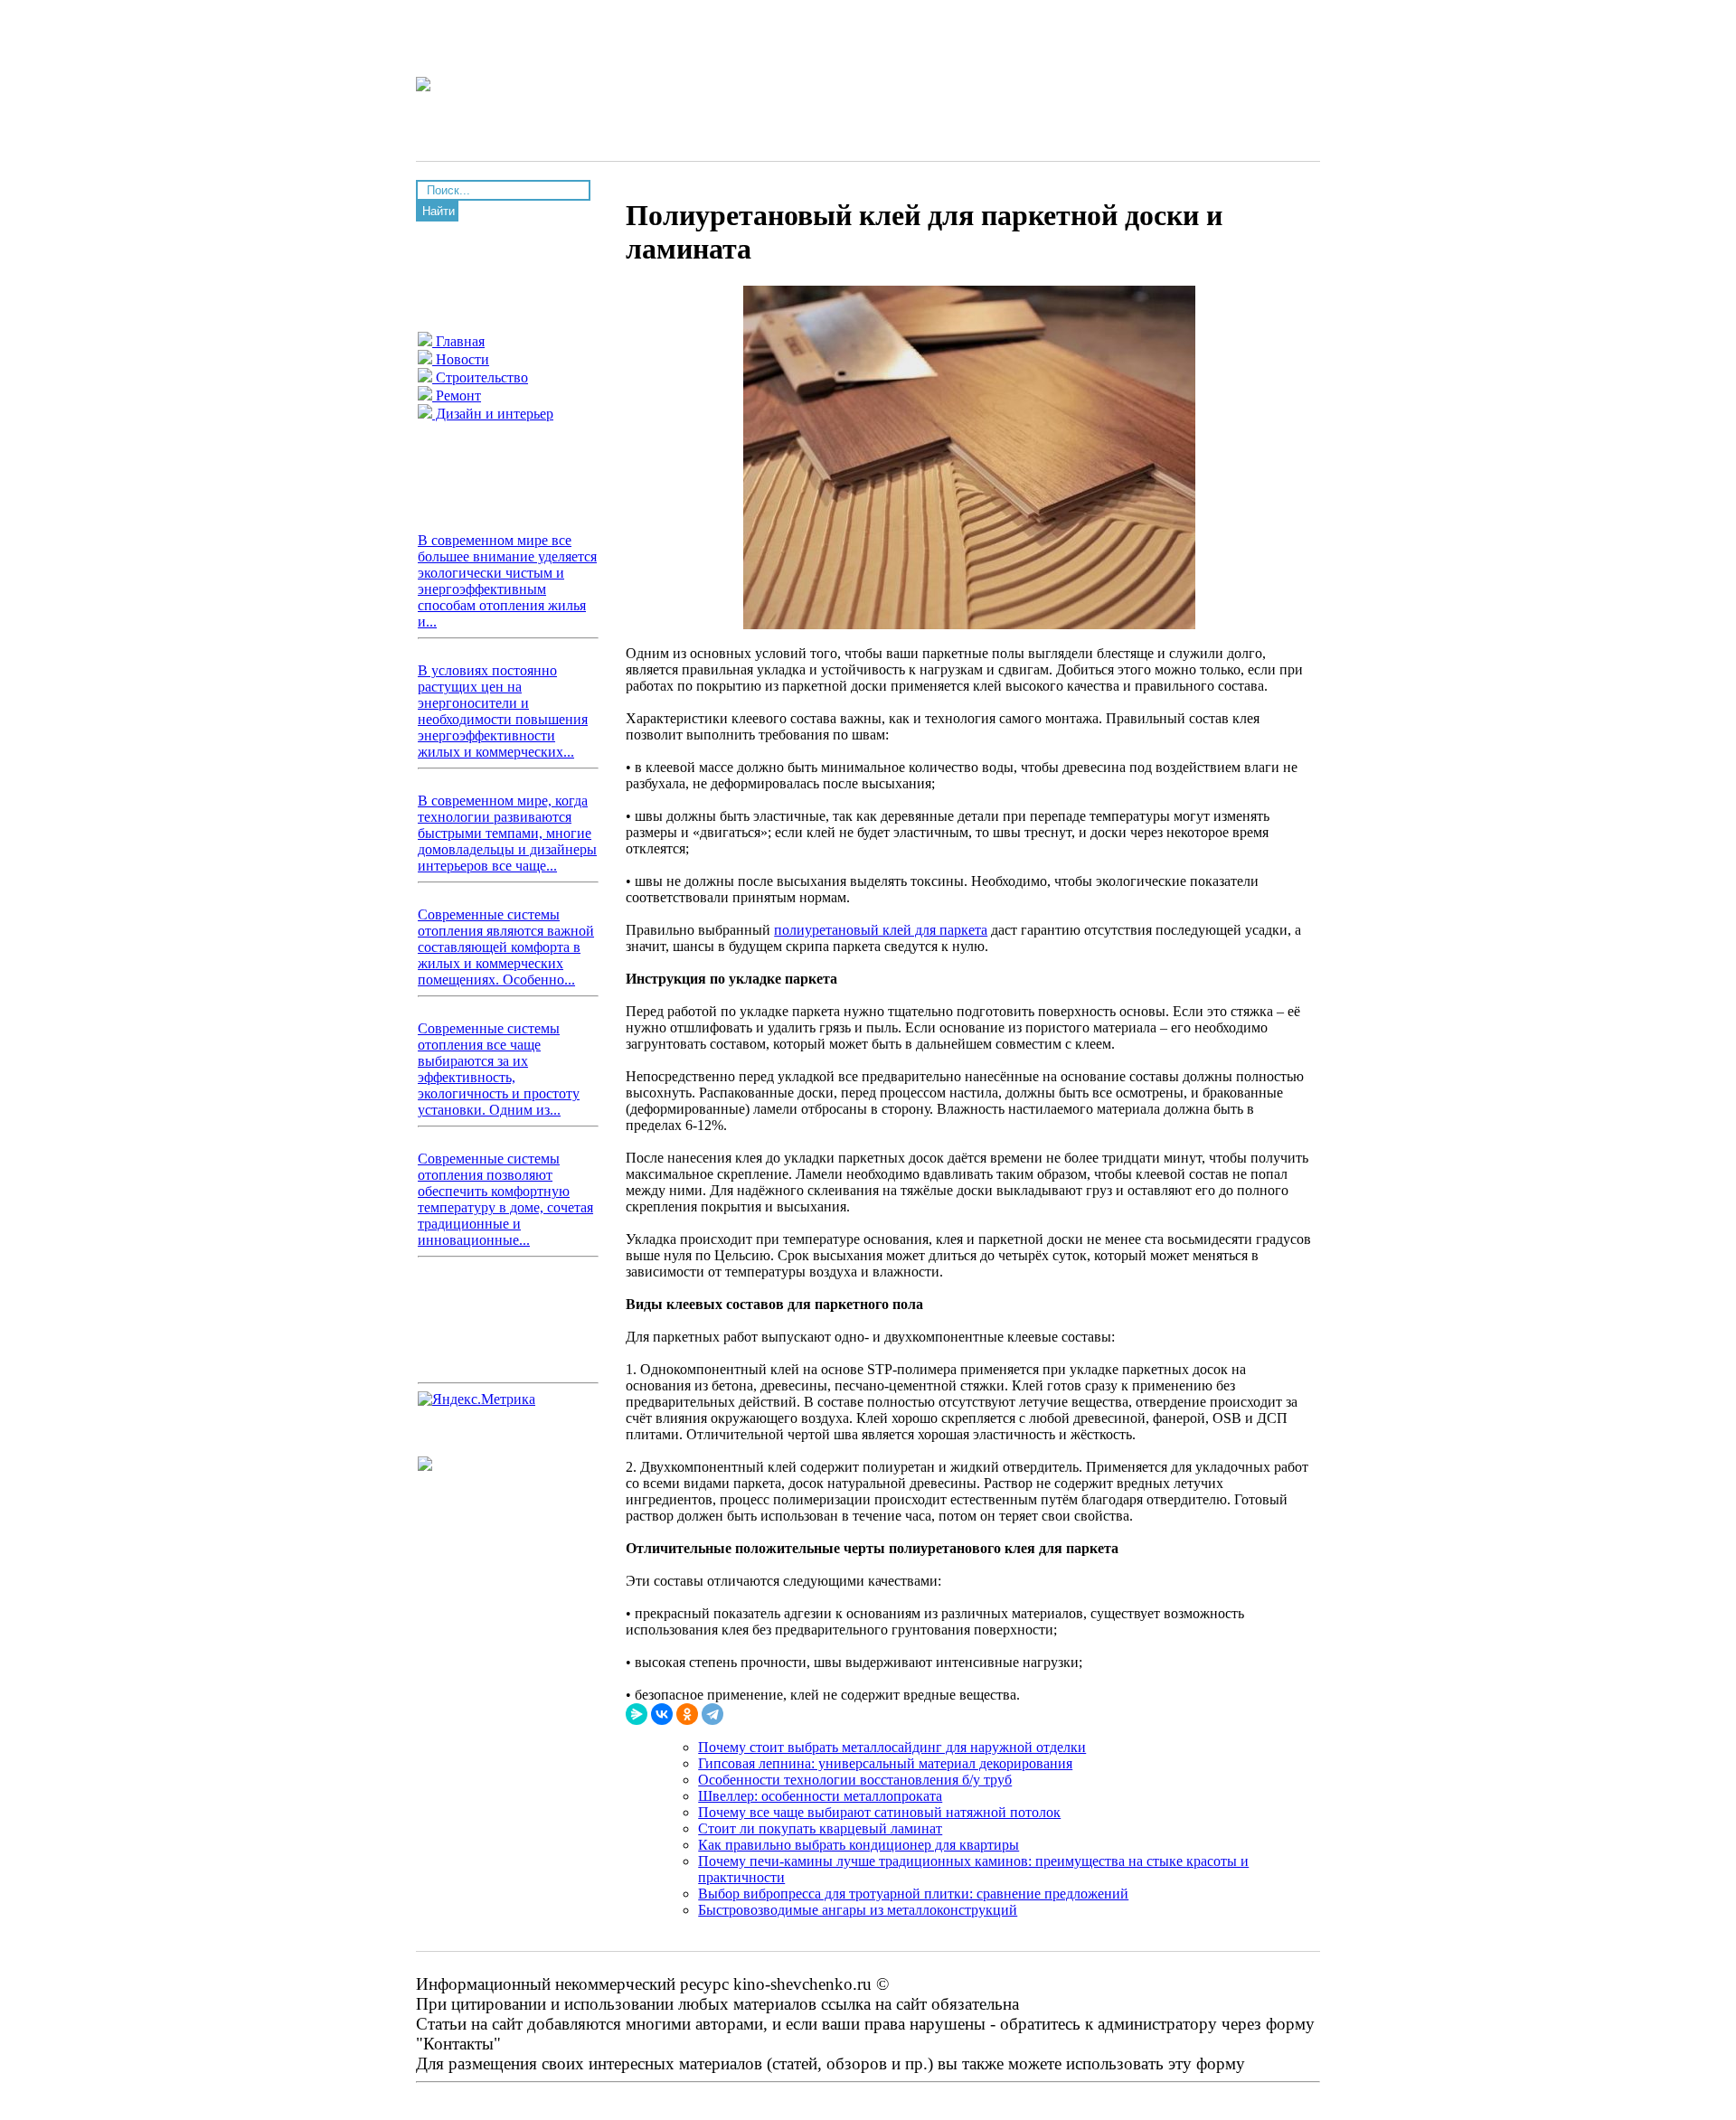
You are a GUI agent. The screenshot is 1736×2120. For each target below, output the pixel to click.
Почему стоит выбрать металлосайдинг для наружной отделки (892, 1747)
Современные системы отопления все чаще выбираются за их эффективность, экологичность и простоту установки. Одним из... (499, 1069)
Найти (439, 211)
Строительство (480, 377)
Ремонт (457, 396)
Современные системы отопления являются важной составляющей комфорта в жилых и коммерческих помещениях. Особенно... (506, 947)
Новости (461, 359)
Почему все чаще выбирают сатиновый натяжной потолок (879, 1812)
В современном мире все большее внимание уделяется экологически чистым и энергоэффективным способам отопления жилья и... (507, 581)
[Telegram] (712, 1714)
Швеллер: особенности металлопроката (820, 1796)
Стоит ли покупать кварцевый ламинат (820, 1828)
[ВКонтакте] (662, 1714)
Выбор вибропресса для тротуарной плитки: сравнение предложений (913, 1894)
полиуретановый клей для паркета (881, 930)
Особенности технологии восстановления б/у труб (855, 1780)
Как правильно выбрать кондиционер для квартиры (859, 1845)
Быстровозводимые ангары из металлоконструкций (858, 1910)
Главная (458, 341)
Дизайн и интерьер (493, 414)
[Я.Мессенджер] (637, 1714)
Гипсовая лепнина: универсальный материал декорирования (885, 1763)
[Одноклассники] (687, 1714)
